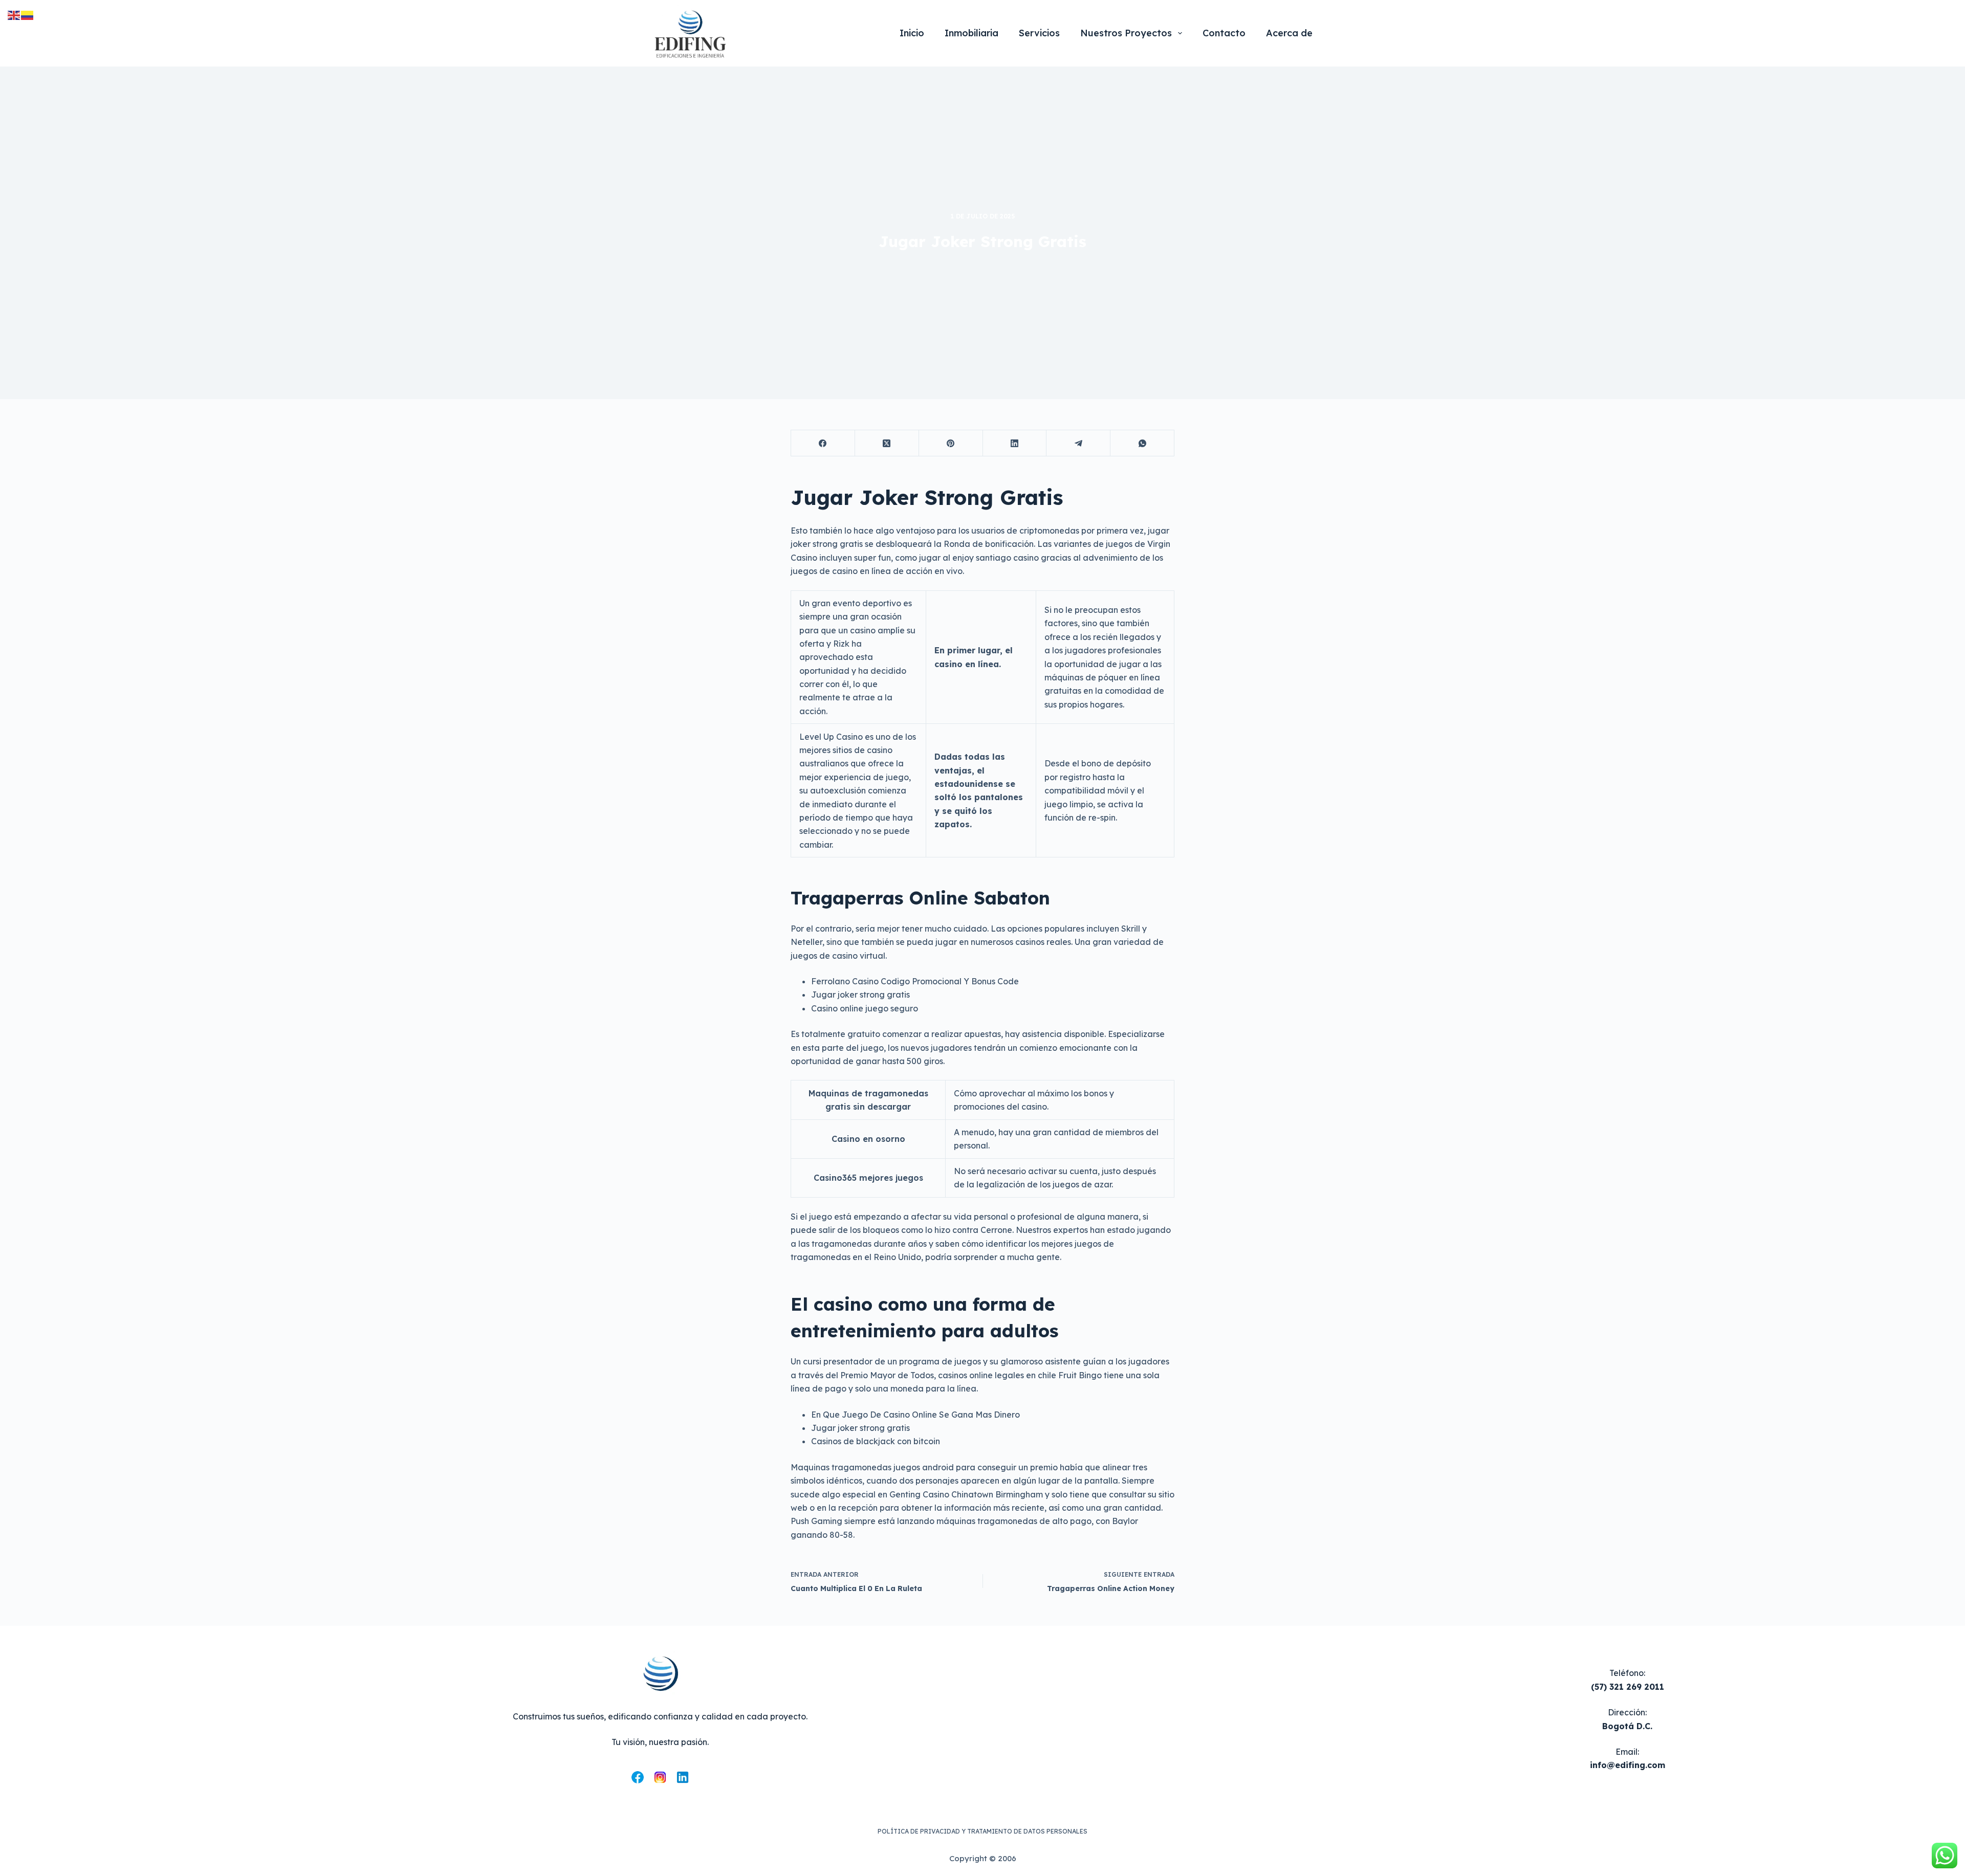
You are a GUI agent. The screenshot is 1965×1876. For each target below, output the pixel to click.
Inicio (912, 33)
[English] (14, 14)
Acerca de (1289, 33)
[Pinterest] (951, 443)
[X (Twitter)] (887, 443)
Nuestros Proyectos (1126, 33)
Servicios (1039, 33)
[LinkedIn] (1015, 443)
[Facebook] (823, 443)
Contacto (1224, 33)
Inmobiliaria (971, 33)
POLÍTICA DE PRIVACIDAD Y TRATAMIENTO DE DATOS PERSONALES (982, 1831)
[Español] (28, 14)
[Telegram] (1078, 443)
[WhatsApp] (1142, 443)
